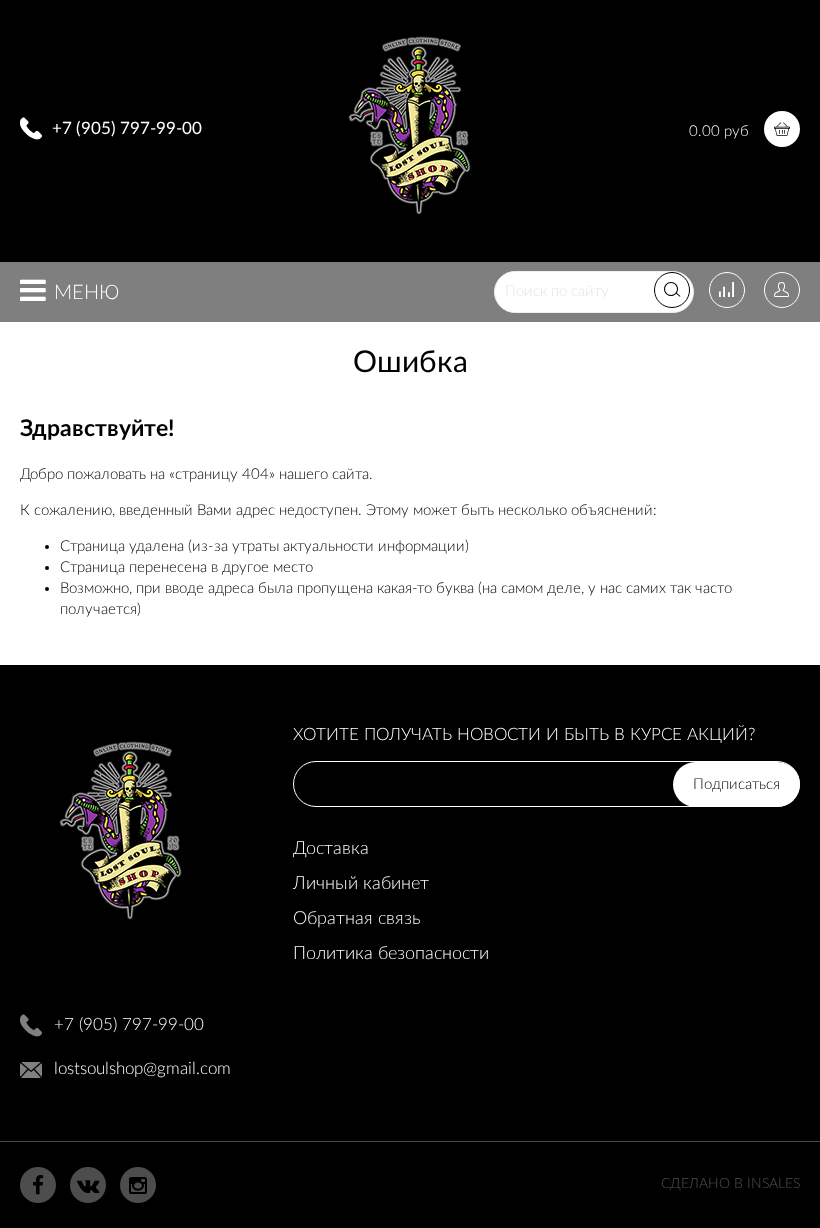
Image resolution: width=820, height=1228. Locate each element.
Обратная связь (356, 919)
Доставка (331, 849)
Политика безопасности (391, 954)
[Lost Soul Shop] (409, 221)
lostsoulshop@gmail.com (142, 1068)
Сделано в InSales (730, 1184)
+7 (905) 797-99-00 (127, 128)
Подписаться (736, 784)
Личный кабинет (361, 884)
